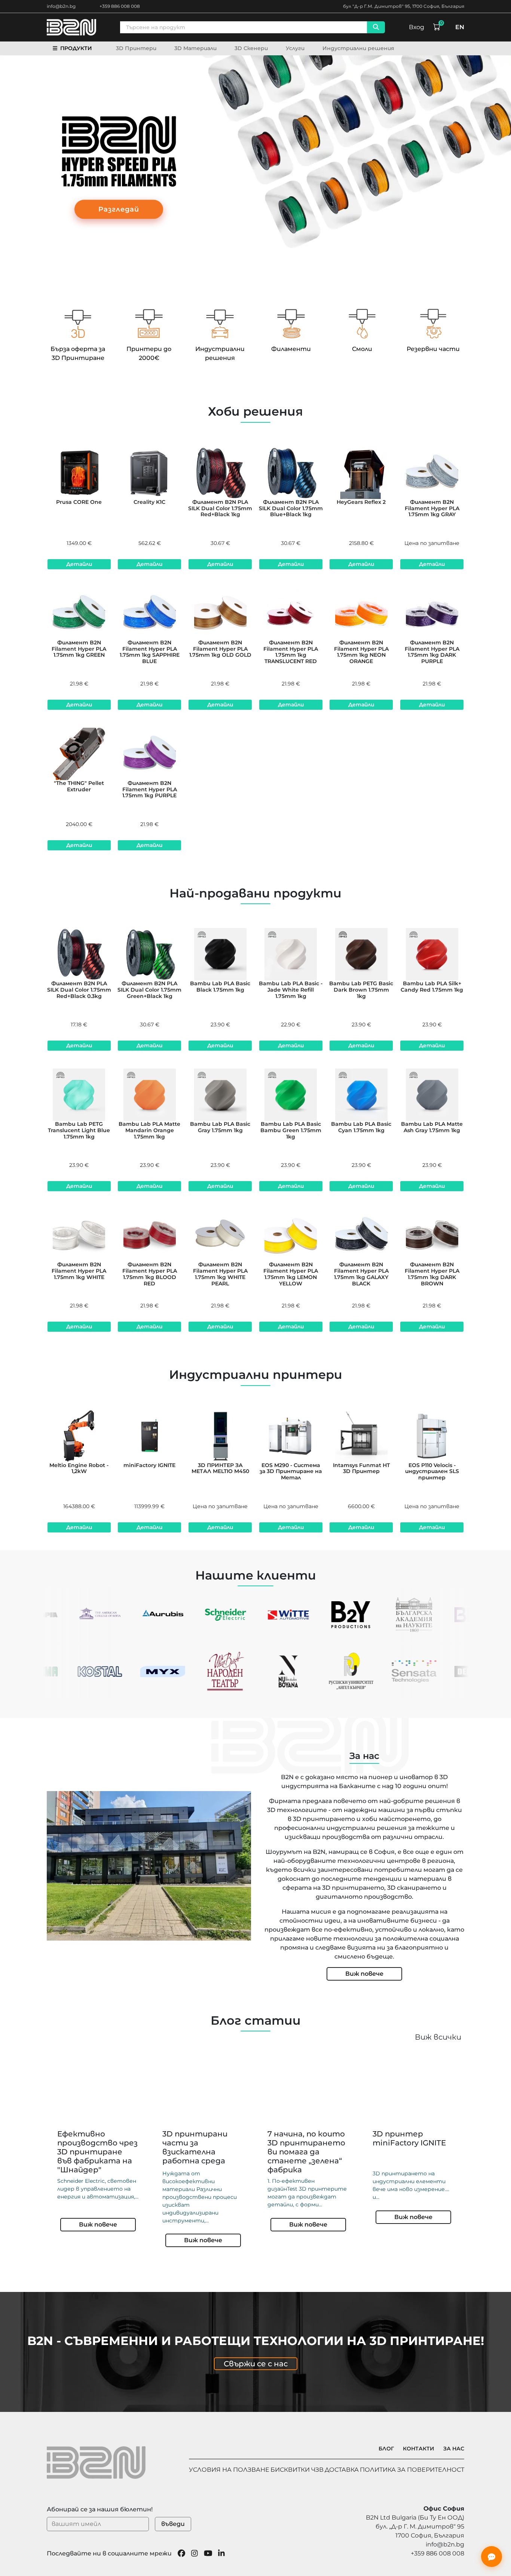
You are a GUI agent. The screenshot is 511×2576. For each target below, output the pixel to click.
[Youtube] (208, 2554)
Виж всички (438, 2037)
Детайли (79, 564)
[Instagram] (195, 2554)
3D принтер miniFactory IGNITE (409, 2138)
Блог (386, 2449)
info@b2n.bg (61, 6)
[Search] (376, 27)
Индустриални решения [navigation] (358, 48)
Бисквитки (290, 2470)
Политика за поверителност (412, 2470)
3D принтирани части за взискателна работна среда (195, 2147)
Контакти (419, 2449)
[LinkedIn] (221, 2554)
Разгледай (119, 209)
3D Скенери (251, 48)
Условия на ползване (229, 2470)
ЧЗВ (317, 2470)
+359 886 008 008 (120, 6)
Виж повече (364, 1974)
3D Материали (195, 48)
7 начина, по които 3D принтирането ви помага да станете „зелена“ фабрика (306, 2152)
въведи (173, 2524)
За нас (454, 2449)
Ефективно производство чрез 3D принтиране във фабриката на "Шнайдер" (97, 2152)
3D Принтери (136, 48)
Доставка (342, 2470)
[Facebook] (181, 2554)
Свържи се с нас (256, 2364)
